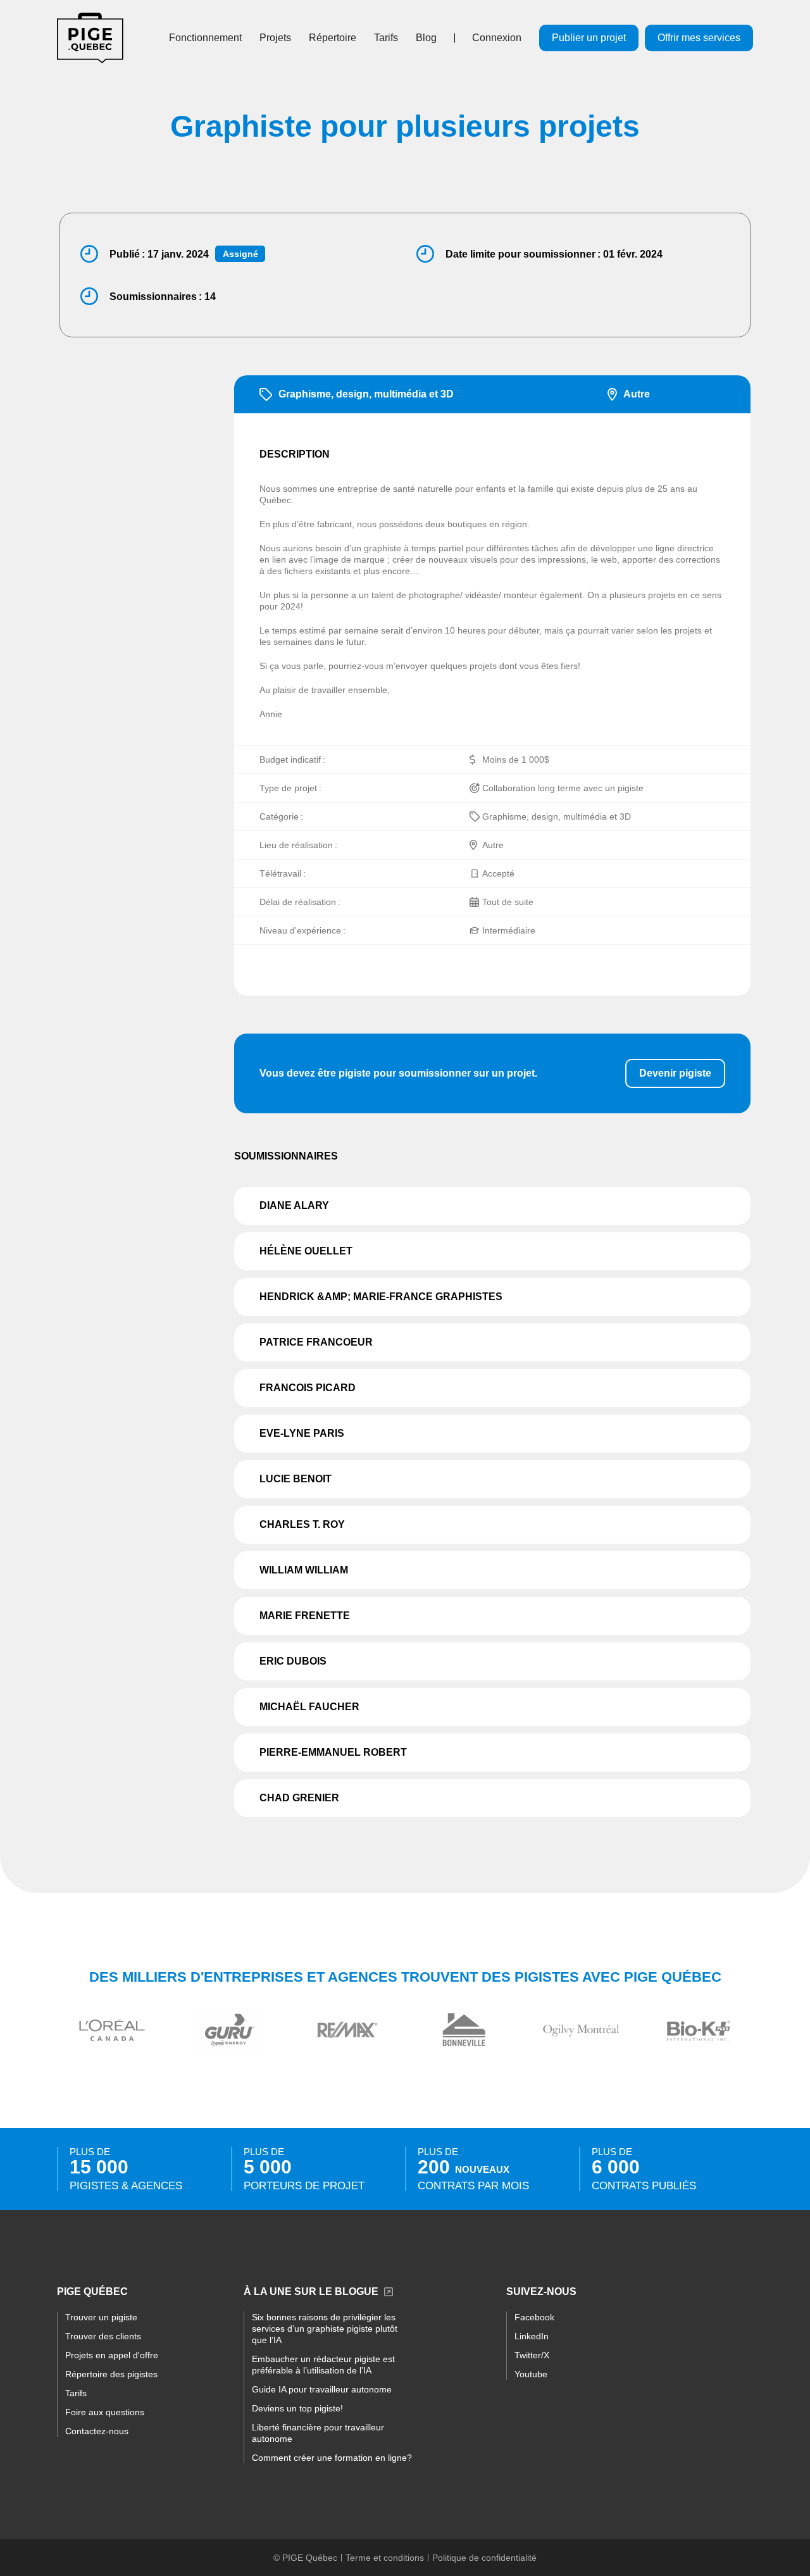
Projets (275, 38)
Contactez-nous (97, 2431)
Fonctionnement (205, 38)
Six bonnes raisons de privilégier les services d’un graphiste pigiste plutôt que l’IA (325, 2329)
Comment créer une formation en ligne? (332, 2458)
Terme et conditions (385, 2558)
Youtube (531, 2374)
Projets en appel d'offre (112, 2355)
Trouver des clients (103, 2336)
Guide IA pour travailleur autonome (322, 2389)
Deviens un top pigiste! (297, 2408)
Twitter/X (532, 2355)
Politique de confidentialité (484, 2558)
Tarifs (386, 38)
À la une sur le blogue (311, 2292)
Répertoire (333, 38)
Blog (426, 38)
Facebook (534, 2317)
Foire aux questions (105, 2412)
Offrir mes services (699, 38)
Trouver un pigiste (101, 2317)
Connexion (497, 38)
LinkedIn (532, 2336)
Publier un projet (589, 38)
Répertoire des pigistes (111, 2374)
